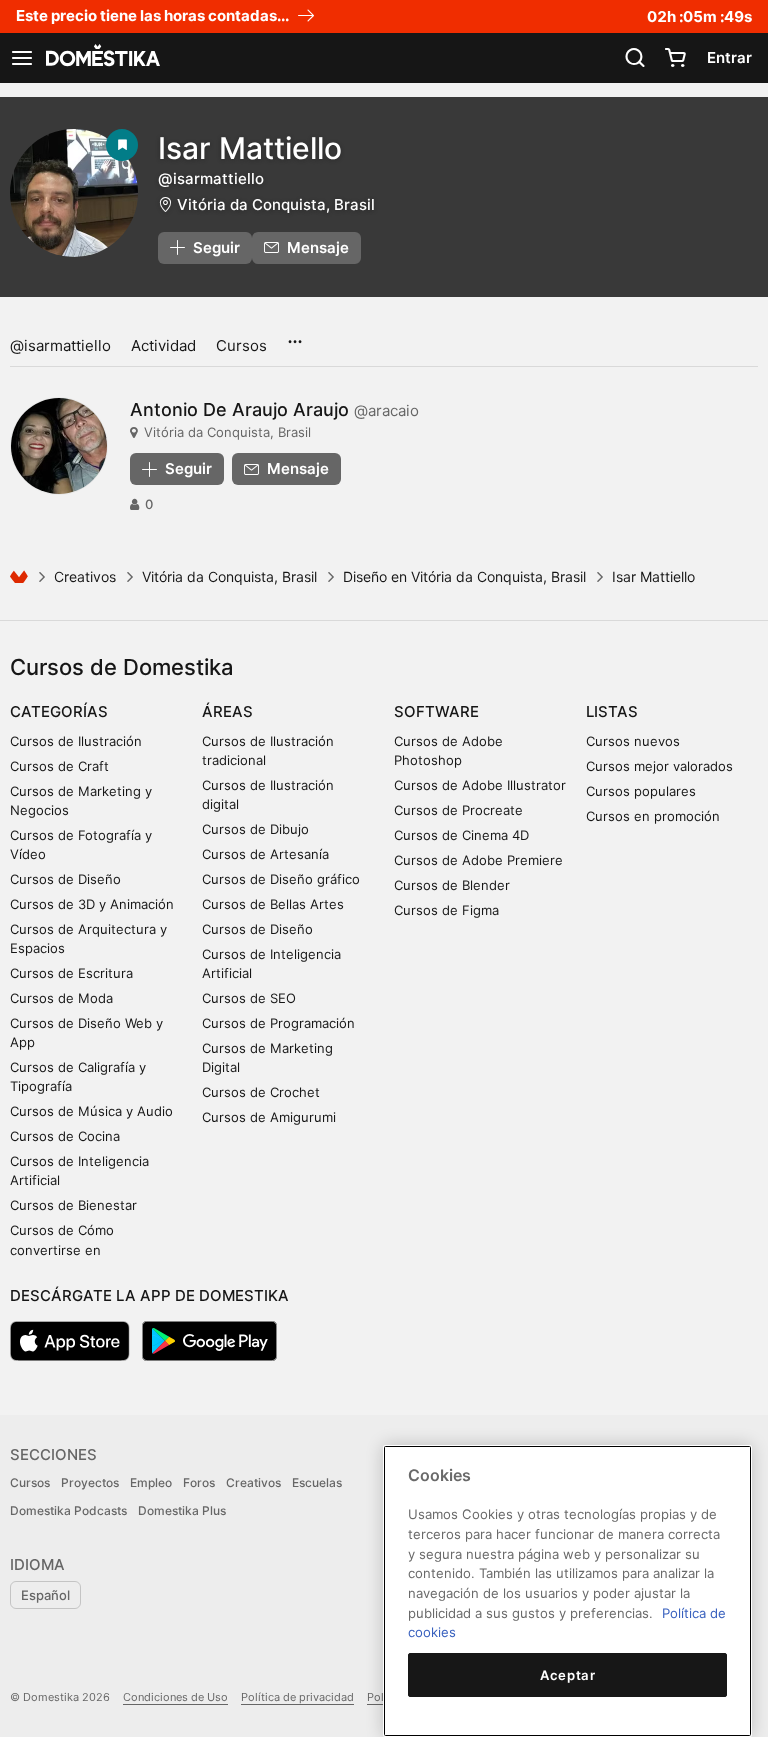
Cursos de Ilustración (76, 741)
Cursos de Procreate (458, 810)
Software (436, 711)
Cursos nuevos (633, 741)
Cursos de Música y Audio (91, 1111)
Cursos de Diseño (65, 879)
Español (45, 1595)
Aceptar (568, 1675)
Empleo (151, 1482)
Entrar (729, 57)
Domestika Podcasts (68, 1510)
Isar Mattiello (250, 148)
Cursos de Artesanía (265, 854)
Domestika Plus (182, 1510)
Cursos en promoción (653, 816)
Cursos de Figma (446, 910)
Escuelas (317, 1482)
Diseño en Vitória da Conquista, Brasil (464, 576)
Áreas (227, 711)
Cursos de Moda (61, 998)
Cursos (241, 345)
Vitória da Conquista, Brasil (276, 204)
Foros (199, 1482)
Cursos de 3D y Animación (92, 904)
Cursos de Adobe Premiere (478, 860)
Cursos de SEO (249, 998)
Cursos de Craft (59, 766)
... (294, 335)
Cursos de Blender (452, 885)
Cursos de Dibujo (255, 829)
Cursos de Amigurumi (269, 1117)
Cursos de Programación (278, 1023)
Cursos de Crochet (261, 1092)
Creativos (85, 576)
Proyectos (90, 1482)
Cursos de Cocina (65, 1136)
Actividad (163, 345)
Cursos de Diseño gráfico (281, 879)
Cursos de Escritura (71, 973)
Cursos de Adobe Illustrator (480, 785)
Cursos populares (641, 791)
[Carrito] (675, 58)
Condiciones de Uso (175, 1697)
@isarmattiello (60, 345)
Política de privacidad (297, 1697)
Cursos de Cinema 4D (461, 835)
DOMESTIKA (101, 58)
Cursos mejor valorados (659, 766)
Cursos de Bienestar (73, 1205)
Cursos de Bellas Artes (273, 904)
